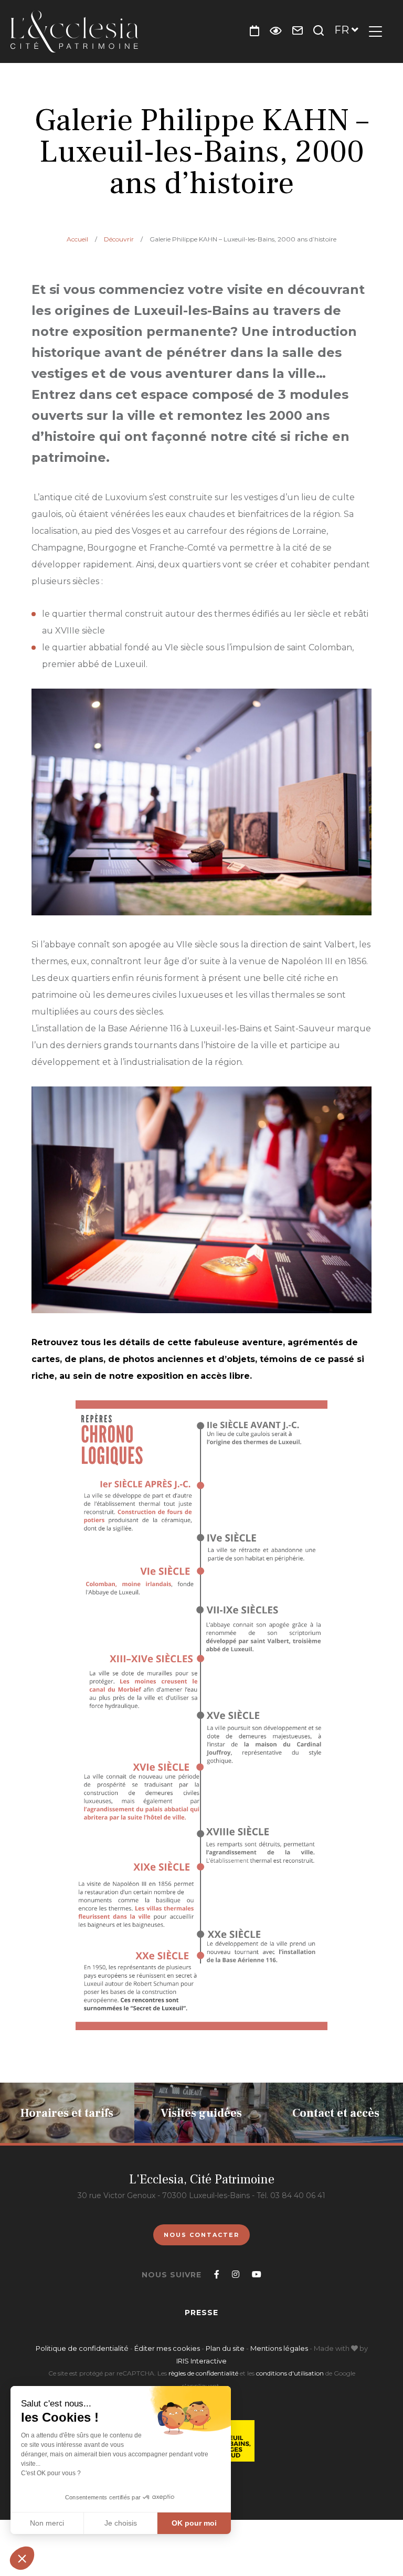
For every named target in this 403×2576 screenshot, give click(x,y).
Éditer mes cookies (168, 2348)
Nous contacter (201, 2235)
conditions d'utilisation (290, 2373)
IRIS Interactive (201, 2361)
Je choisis (121, 2523)
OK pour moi (194, 2523)
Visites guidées (201, 2113)
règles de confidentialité (203, 2373)
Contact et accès (336, 2113)
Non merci (47, 2523)
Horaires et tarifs (67, 2113)
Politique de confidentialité (82, 2348)
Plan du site (225, 2348)
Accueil (77, 239)
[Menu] (375, 31)
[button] (22, 2558)
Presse (201, 2313)
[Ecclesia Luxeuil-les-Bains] (74, 31)
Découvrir (119, 239)
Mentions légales (279, 2348)
